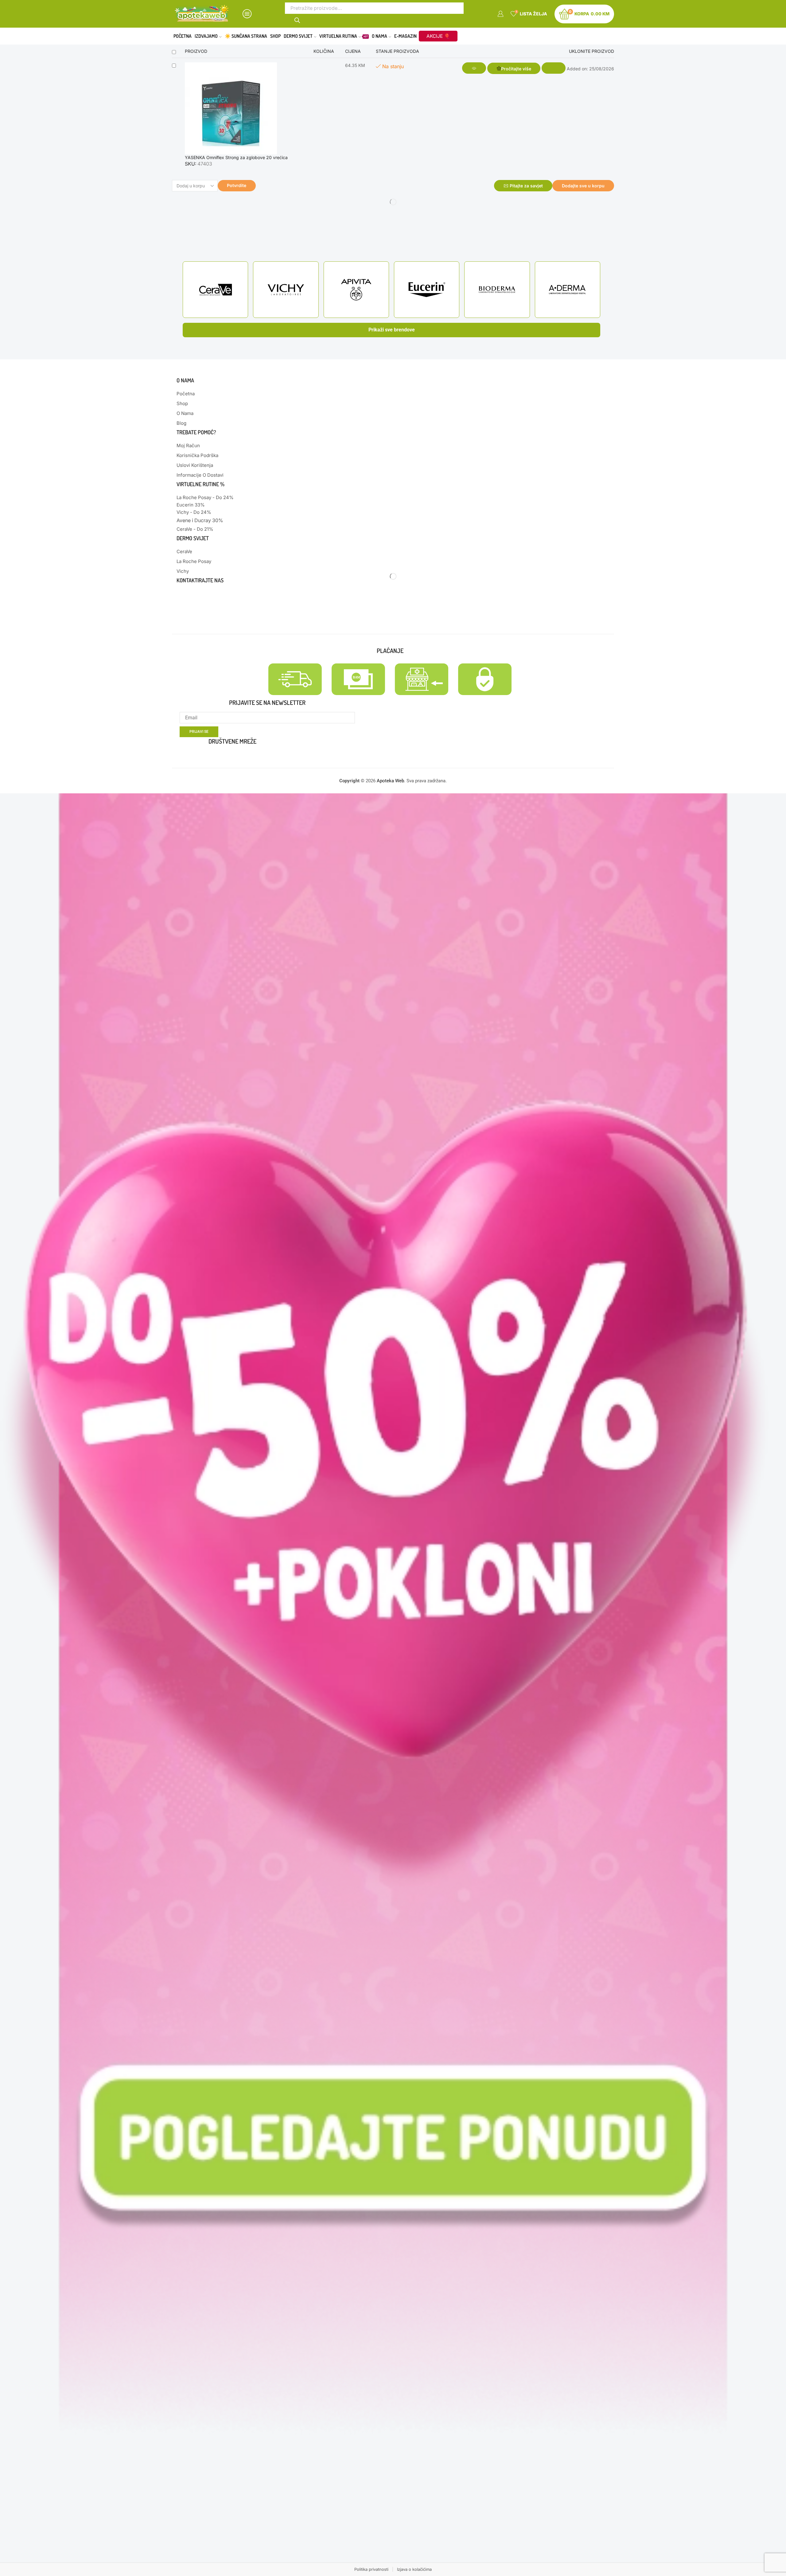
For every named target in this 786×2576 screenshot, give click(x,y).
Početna (183, 36)
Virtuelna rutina (344, 36)
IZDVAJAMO (206, 36)
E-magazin (405, 36)
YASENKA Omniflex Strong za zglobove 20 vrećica (236, 157)
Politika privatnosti (371, 2569)
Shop (275, 36)
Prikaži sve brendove (392, 330)
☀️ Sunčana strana (246, 36)
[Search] (298, 20)
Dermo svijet (298, 36)
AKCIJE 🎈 (438, 36)
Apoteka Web (390, 781)
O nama (379, 36)
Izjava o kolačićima (414, 2569)
